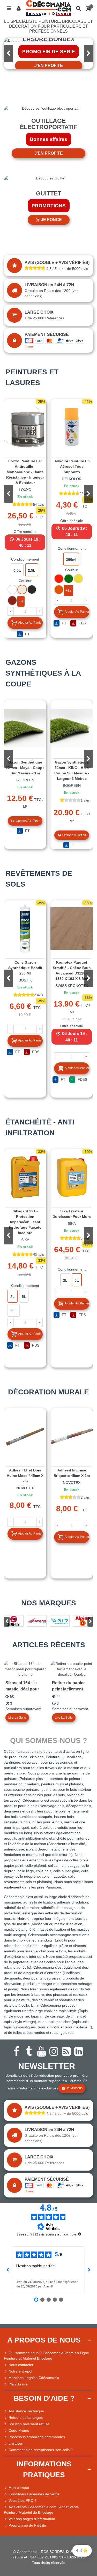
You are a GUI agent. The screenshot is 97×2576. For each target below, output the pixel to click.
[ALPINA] (83, 1621)
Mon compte (19, 2488)
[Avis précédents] (8, 2270)
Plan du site (18, 2384)
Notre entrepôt (20, 2371)
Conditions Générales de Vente (34, 2494)
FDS (82, 623)
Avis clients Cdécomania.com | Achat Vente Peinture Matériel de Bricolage (41, 2510)
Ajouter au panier (30, 623)
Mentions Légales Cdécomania (34, 2378)
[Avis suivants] (89, 2270)
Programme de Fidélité (27, 2525)
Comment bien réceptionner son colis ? (41, 2450)
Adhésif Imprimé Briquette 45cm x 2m (72, 1473)
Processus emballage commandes (37, 2437)
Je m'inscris (74, 2088)
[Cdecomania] (48, 8)
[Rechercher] (78, 8)
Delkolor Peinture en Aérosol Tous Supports (72, 466)
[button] (88, 54)
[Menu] (9, 8)
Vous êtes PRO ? (23, 2501)
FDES (82, 1079)
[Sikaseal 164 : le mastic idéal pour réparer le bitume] (25, 1669)
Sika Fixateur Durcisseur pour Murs (72, 1214)
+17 (69, 590)
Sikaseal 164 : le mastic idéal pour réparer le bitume (22, 1689)
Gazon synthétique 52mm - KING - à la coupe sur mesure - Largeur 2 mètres (72, 770)
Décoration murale (48, 1392)
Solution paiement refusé (29, 2424)
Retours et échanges (26, 2418)
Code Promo (19, 2430)
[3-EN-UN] (14, 1621)
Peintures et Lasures (32, 377)
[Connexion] (19, 8)
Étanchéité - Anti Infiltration (40, 1127)
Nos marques (49, 1603)
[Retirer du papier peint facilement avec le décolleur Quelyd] (72, 1669)
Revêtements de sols (39, 879)
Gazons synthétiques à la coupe (43, 673)
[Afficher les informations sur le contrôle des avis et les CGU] (80, 2234)
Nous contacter (21, 2365)
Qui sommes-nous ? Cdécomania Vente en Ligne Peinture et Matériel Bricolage (46, 2356)
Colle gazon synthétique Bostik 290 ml (25, 968)
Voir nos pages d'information (32, 2519)
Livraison (16, 2443)
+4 (21, 601)
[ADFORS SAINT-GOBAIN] (37, 1621)
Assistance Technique (26, 2411)
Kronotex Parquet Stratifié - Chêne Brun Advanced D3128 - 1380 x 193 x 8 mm (72, 970)
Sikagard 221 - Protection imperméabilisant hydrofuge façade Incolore (25, 1222)
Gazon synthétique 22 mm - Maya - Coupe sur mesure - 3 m (25, 768)
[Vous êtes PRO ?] (6, 2501)
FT (27, 634)
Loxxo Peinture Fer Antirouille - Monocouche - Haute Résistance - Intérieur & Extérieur (25, 472)
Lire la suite (17, 1718)
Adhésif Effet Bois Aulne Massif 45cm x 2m (25, 1476)
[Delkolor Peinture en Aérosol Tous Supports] (72, 427)
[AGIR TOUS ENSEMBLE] (60, 1621)
